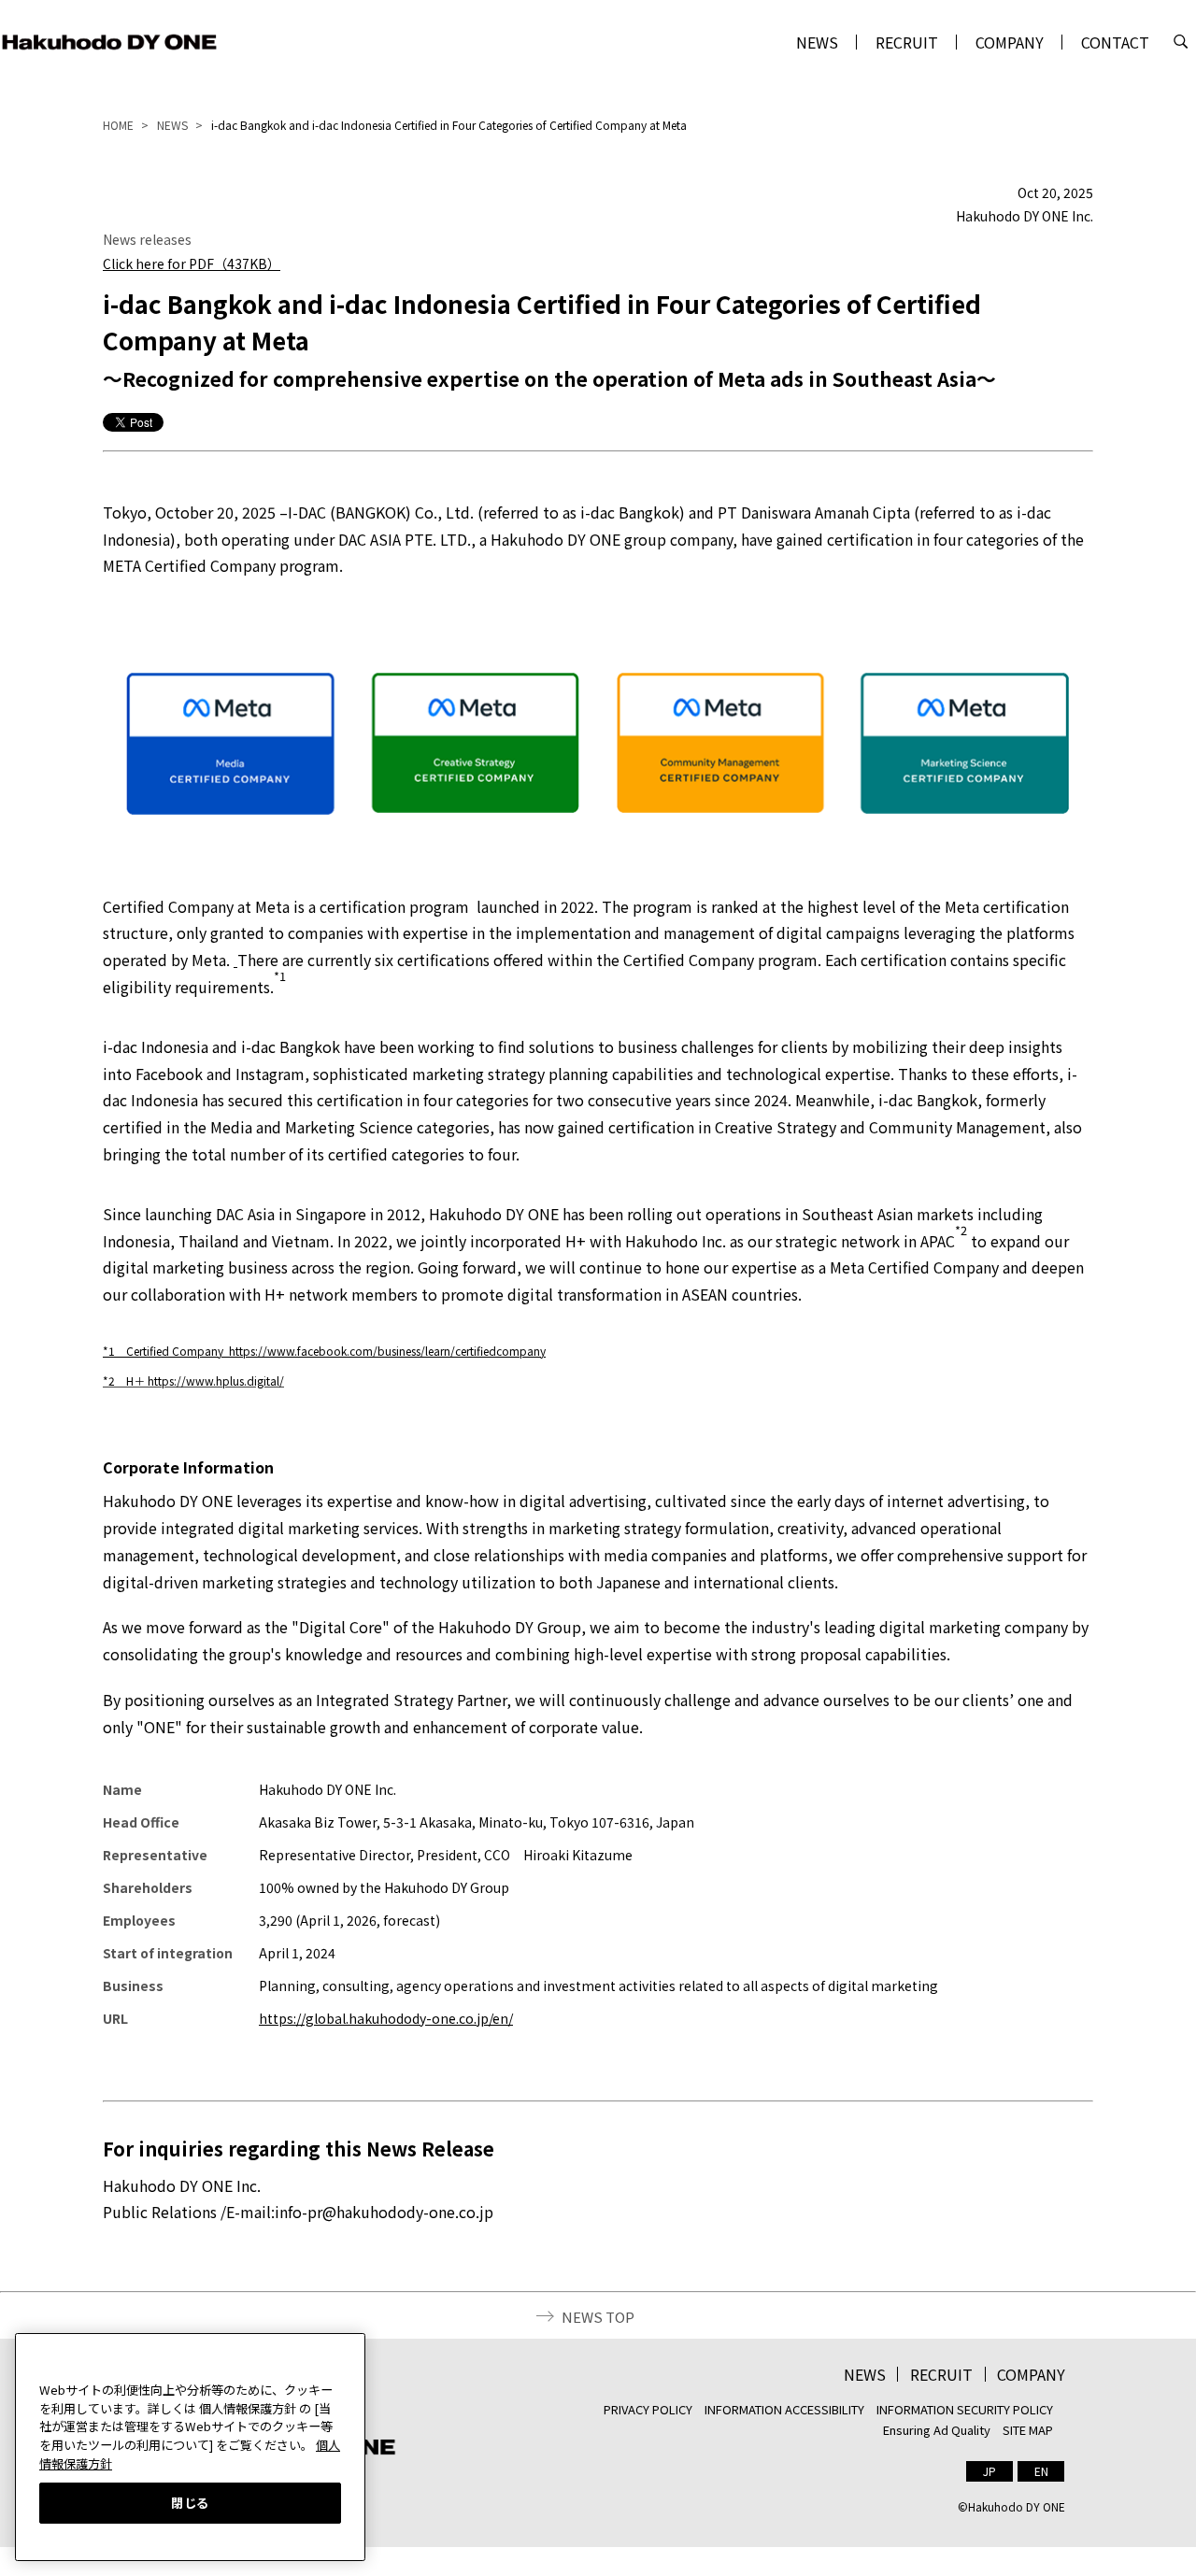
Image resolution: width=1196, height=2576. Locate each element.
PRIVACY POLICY (648, 2409)
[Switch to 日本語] (990, 2471)
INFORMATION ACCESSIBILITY (784, 2409)
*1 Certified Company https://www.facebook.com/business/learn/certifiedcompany (324, 1351)
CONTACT (1115, 42)
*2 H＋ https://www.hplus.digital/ (193, 1381)
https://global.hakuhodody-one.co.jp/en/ (386, 2018)
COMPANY (1010, 42)
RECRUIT (907, 42)
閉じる (190, 2502)
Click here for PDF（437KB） (192, 263)
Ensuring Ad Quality (937, 2430)
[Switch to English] (1041, 2471)
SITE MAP (1028, 2430)
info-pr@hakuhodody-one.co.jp (384, 2212)
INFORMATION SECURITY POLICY (965, 2409)
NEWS (817, 42)
